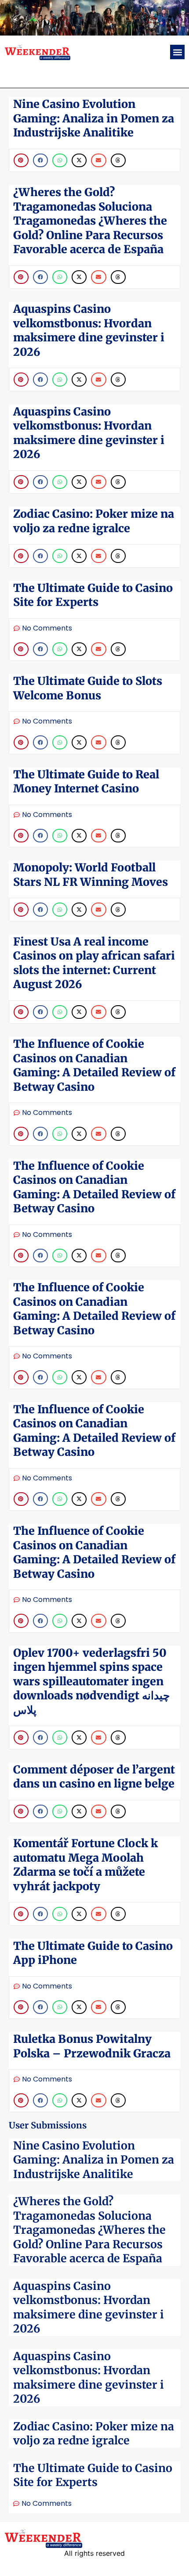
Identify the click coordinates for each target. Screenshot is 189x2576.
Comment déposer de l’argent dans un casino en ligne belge (94, 1777)
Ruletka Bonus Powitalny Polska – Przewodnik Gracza (92, 2046)
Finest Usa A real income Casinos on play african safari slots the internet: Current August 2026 (94, 963)
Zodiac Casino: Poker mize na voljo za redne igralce (94, 2434)
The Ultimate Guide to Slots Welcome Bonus (88, 688)
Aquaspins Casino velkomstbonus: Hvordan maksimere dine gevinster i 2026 (89, 2307)
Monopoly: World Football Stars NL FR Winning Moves (91, 875)
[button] (177, 52)
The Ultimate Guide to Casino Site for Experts (93, 2475)
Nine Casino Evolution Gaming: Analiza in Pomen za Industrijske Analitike (94, 2160)
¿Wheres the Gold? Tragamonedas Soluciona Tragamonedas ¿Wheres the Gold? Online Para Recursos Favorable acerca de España (89, 2230)
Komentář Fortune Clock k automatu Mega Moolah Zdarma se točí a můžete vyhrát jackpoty (85, 1865)
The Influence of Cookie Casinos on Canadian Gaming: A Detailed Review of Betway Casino (94, 1065)
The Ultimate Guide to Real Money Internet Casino (86, 782)
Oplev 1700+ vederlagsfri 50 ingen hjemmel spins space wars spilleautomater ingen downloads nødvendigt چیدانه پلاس (91, 1681)
